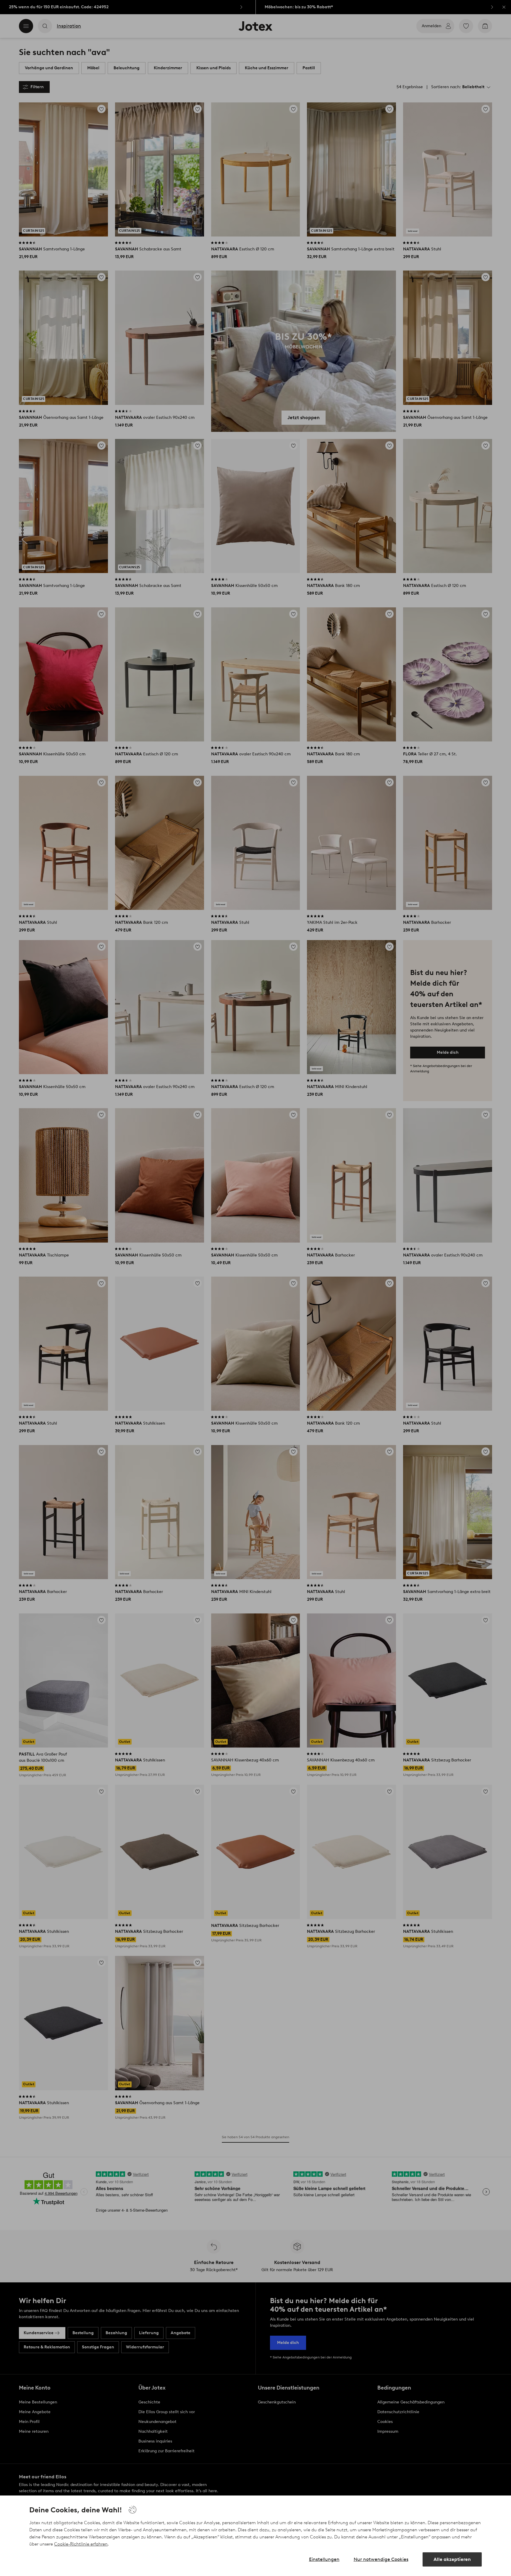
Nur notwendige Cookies (381, 2559)
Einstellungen (324, 2559)
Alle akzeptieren (452, 2559)
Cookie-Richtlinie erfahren (81, 2544)
